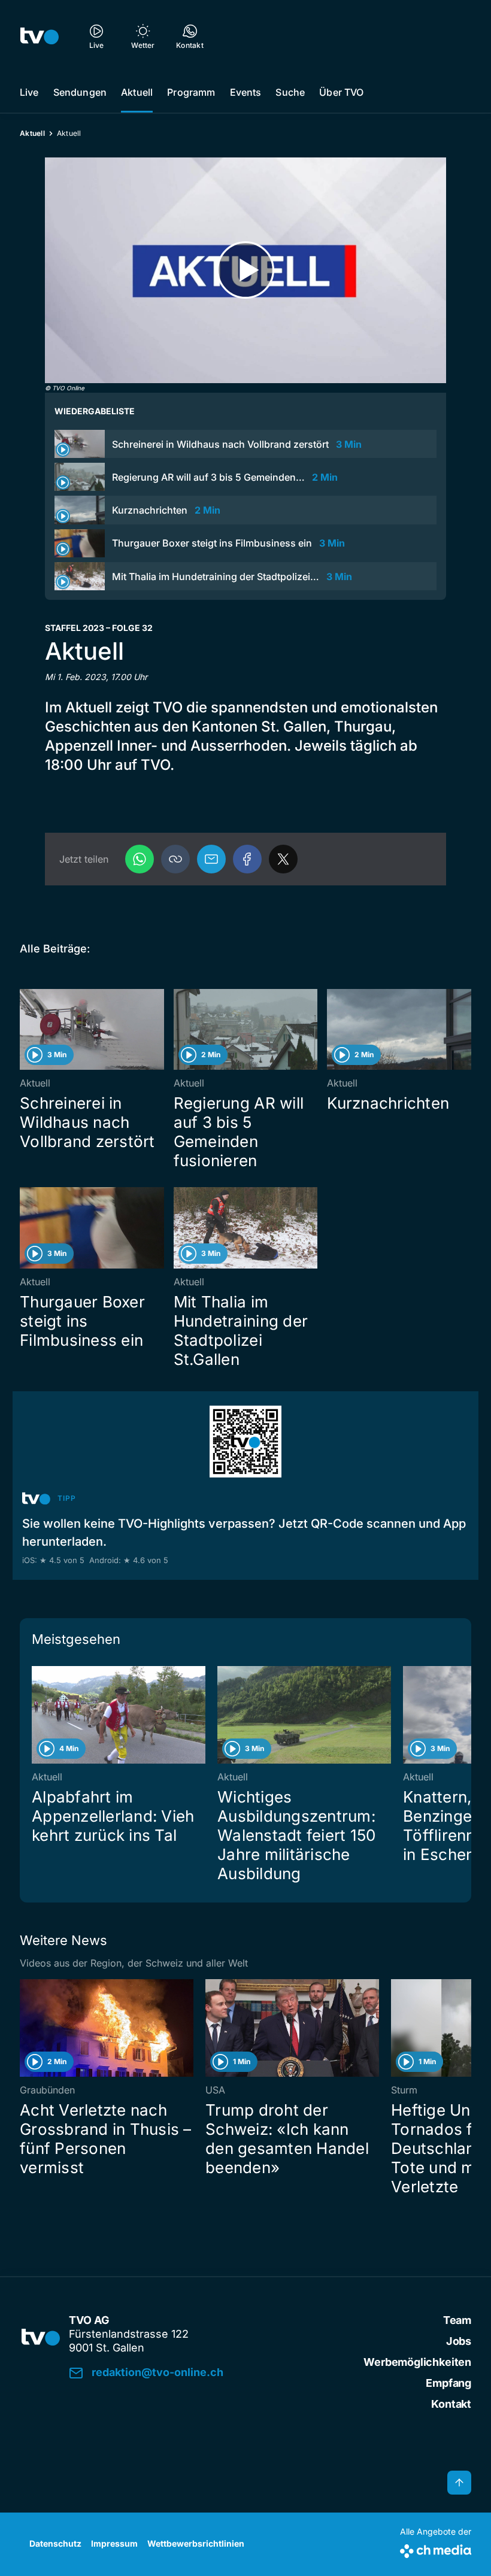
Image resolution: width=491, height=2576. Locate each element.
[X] (283, 859)
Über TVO (341, 92)
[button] (175, 859)
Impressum (114, 2543)
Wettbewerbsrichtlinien (196, 2543)
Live (29, 92)
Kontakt (451, 2404)
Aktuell (137, 92)
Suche (290, 92)
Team (457, 2320)
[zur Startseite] (40, 36)
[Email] (211, 859)
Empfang (448, 2383)
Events (246, 92)
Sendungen (80, 92)
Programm (191, 92)
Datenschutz (55, 2543)
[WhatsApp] (140, 859)
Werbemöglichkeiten (417, 2362)
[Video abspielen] (245, 270)
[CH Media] (436, 2549)
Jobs (459, 2341)
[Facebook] (247, 859)
